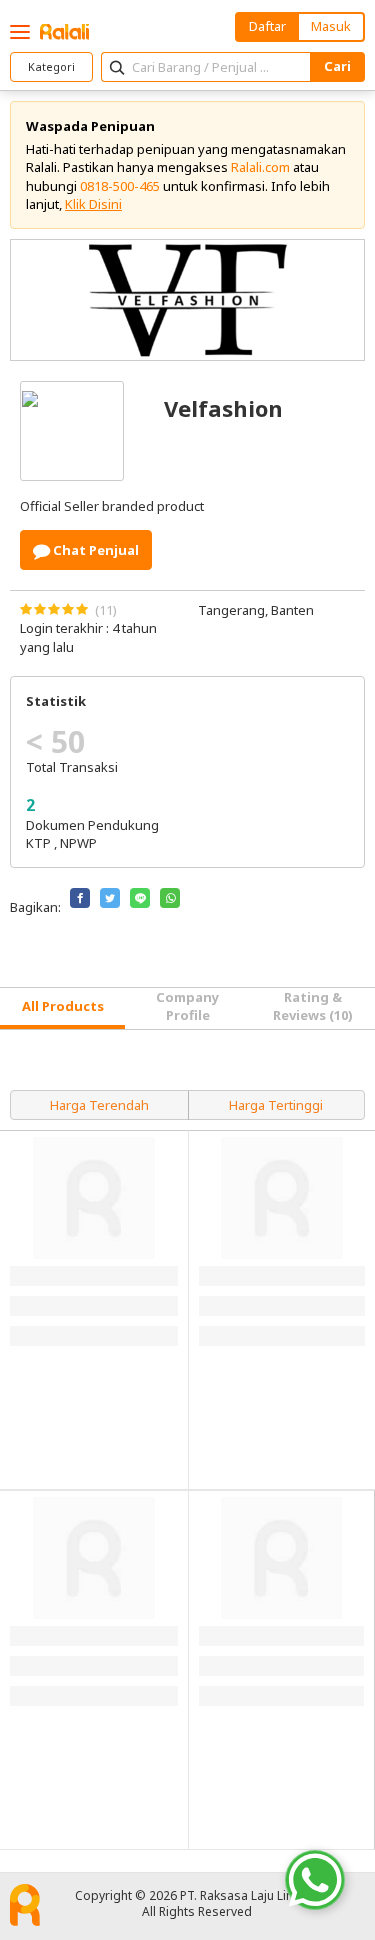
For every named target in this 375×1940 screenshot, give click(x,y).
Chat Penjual (94, 550)
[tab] (62, 1008)
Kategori (51, 66)
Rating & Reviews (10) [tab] (313, 1006)
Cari (337, 66)
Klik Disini (93, 204)
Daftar (267, 26)
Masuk (331, 26)
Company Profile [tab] (187, 1006)
